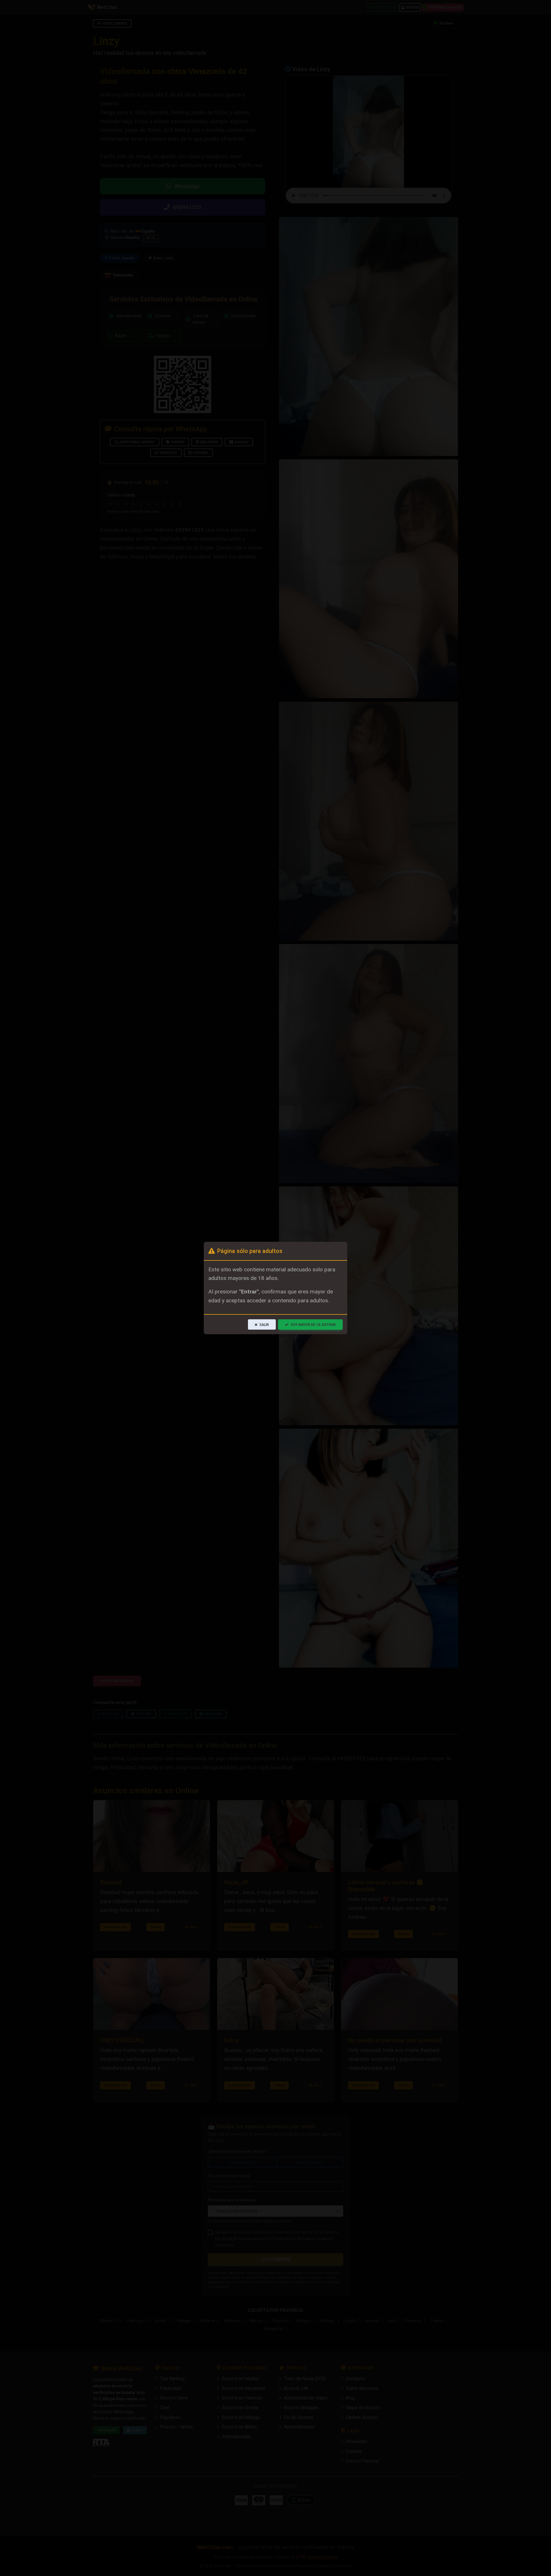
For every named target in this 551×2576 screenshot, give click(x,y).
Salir (264, 1325)
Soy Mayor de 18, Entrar (313, 1325)
